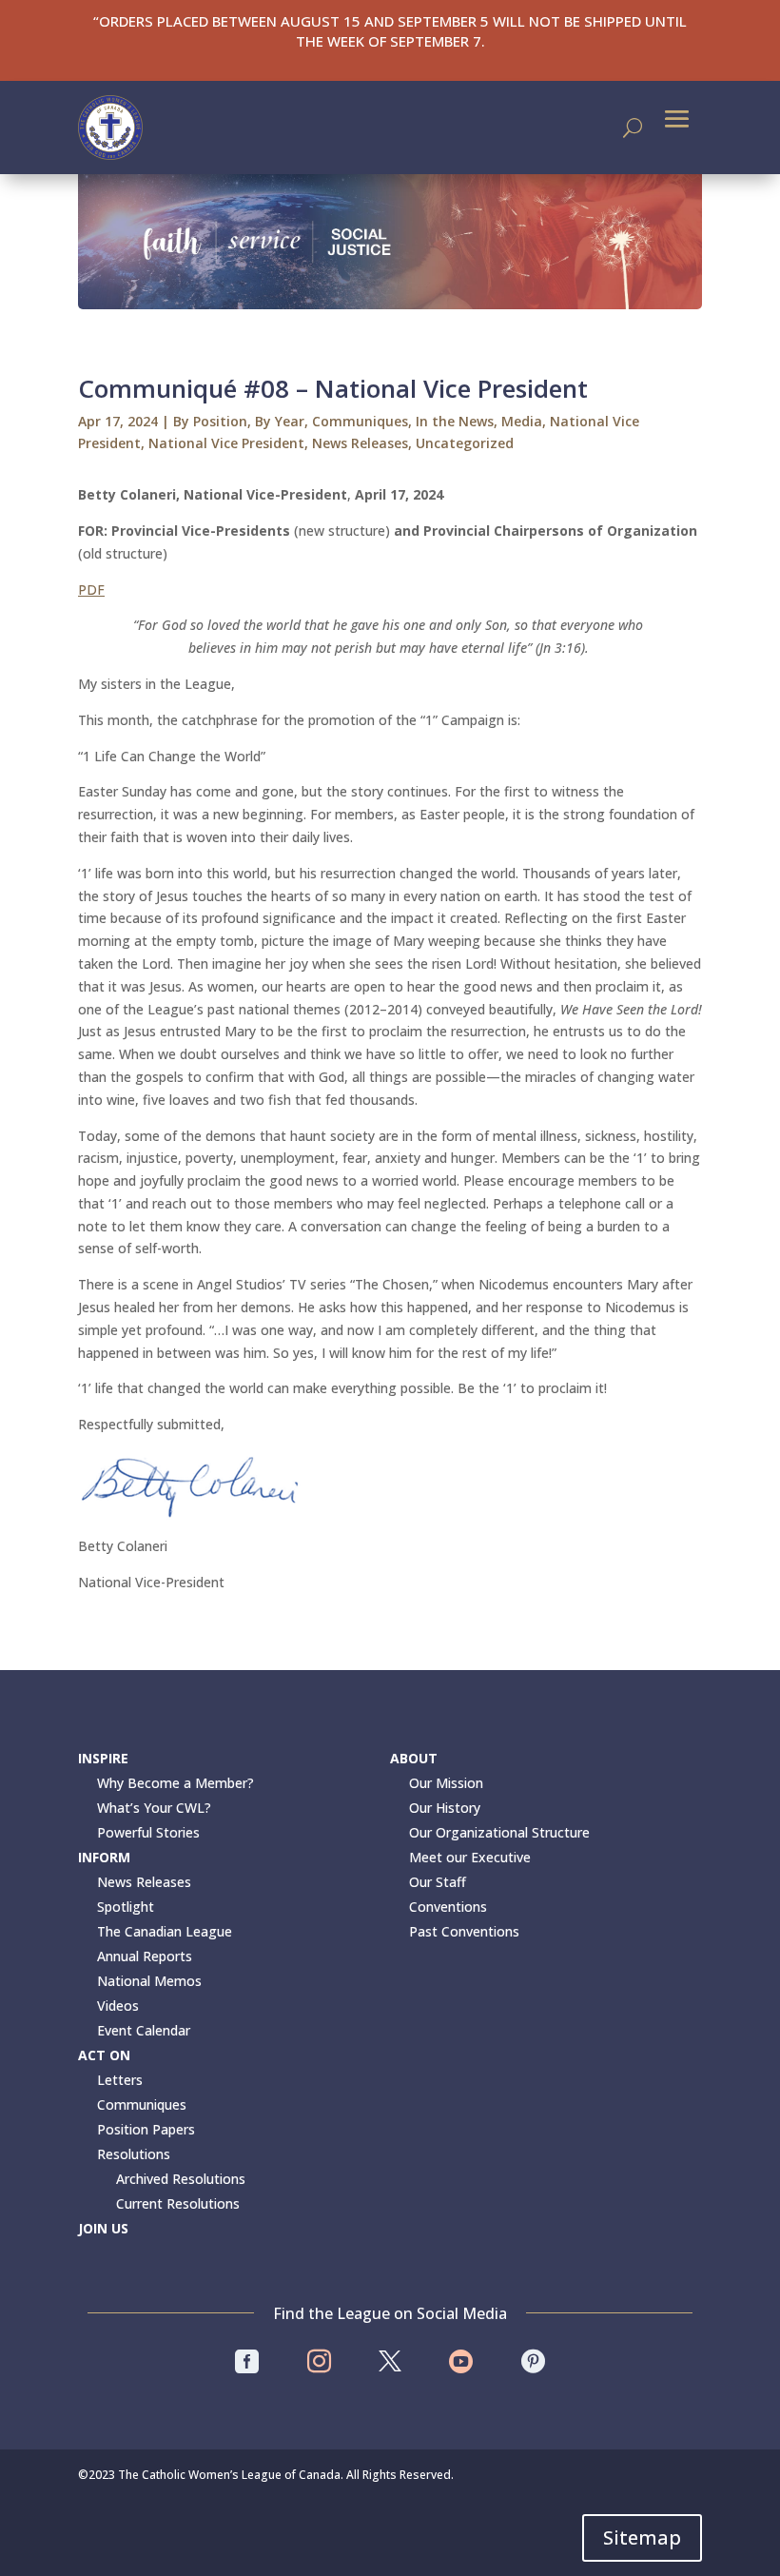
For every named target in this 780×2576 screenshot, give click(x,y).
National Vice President (226, 443)
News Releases (360, 443)
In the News (455, 421)
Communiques (360, 421)
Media (522, 421)
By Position (210, 421)
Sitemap (642, 2537)
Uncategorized (465, 443)
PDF (91, 590)
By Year (280, 421)
